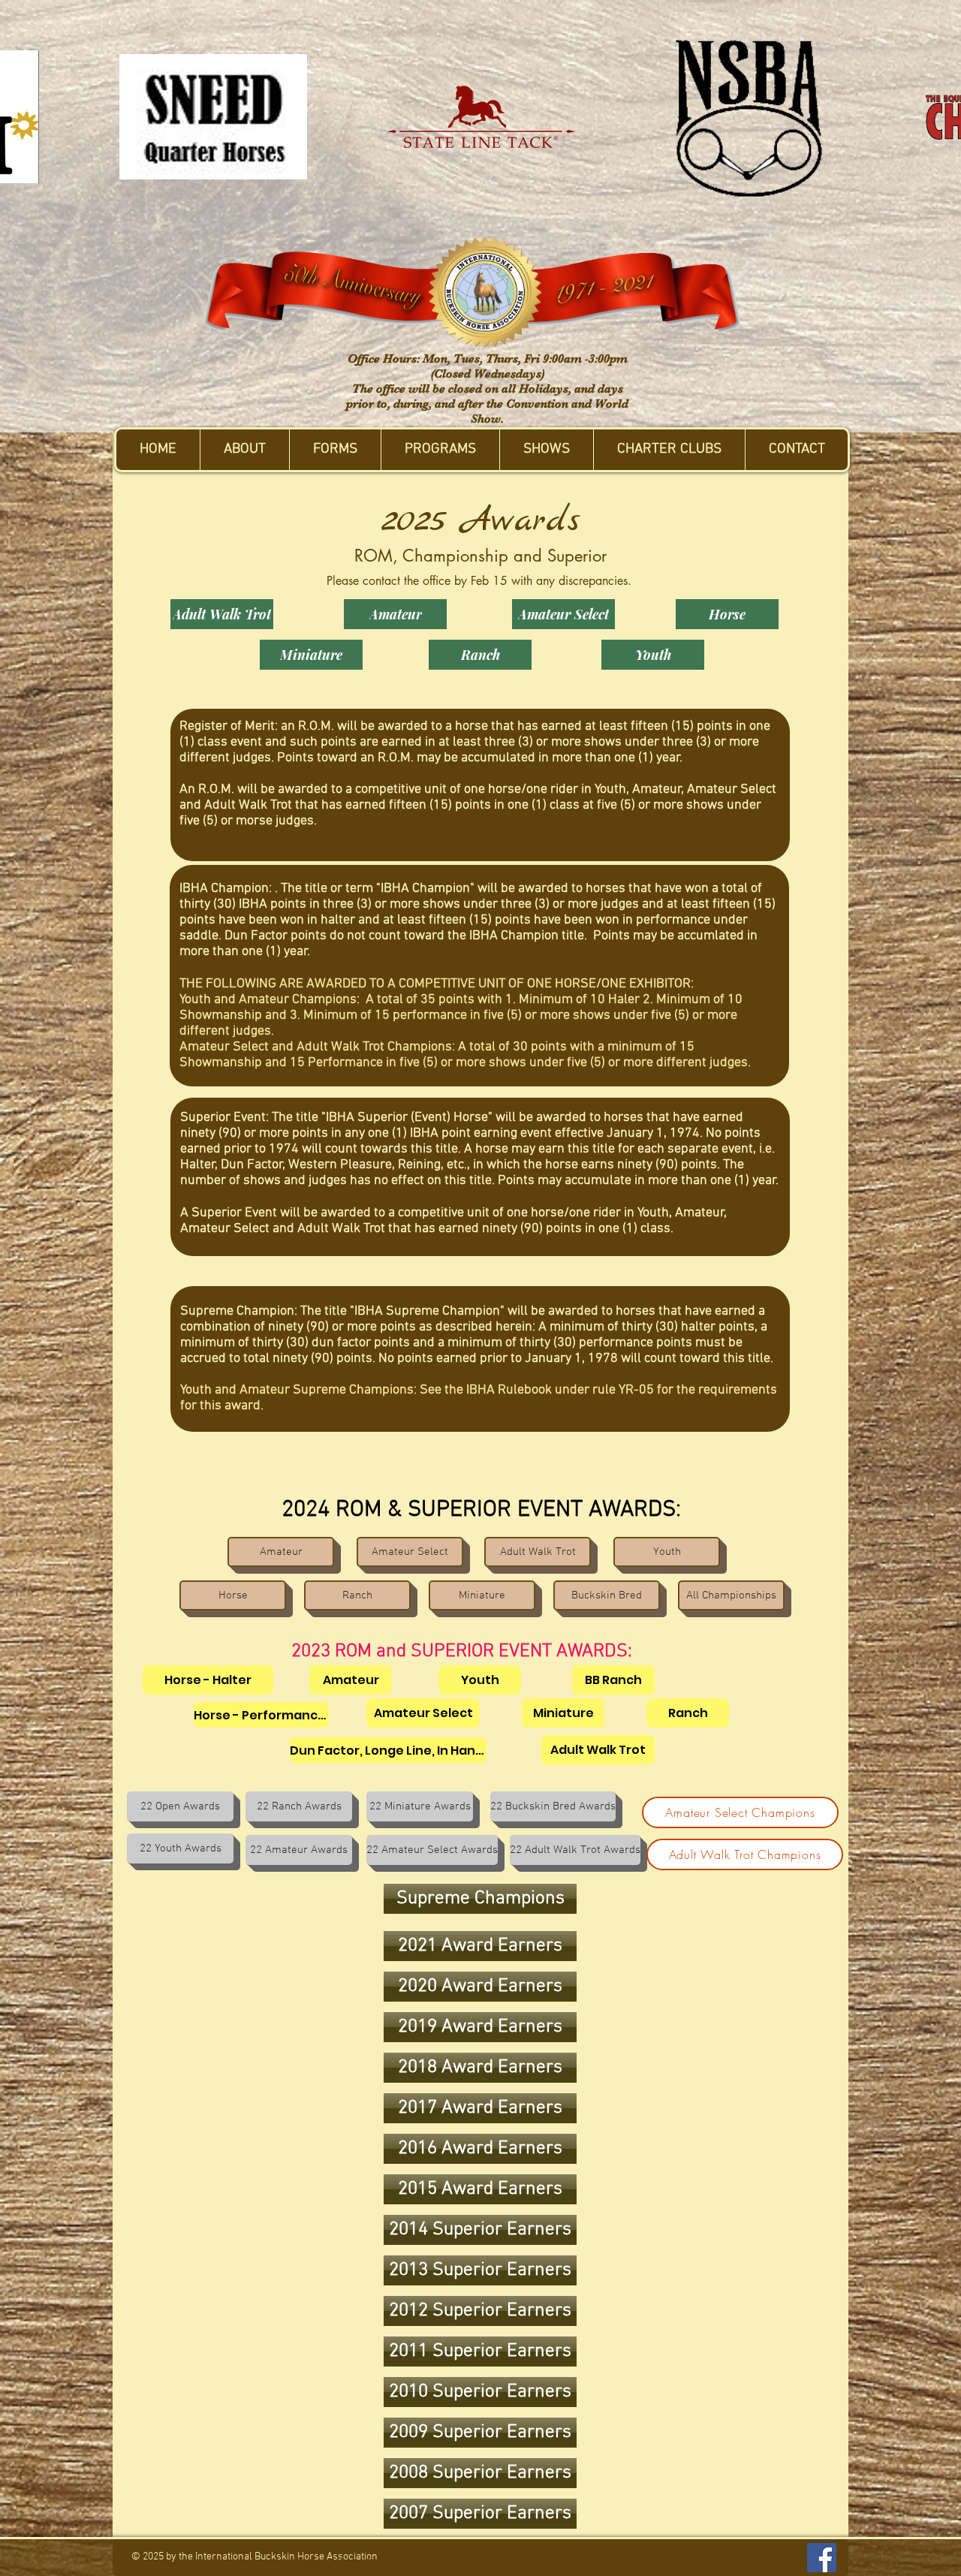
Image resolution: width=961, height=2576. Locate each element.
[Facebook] (822, 2558)
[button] (244, 450)
